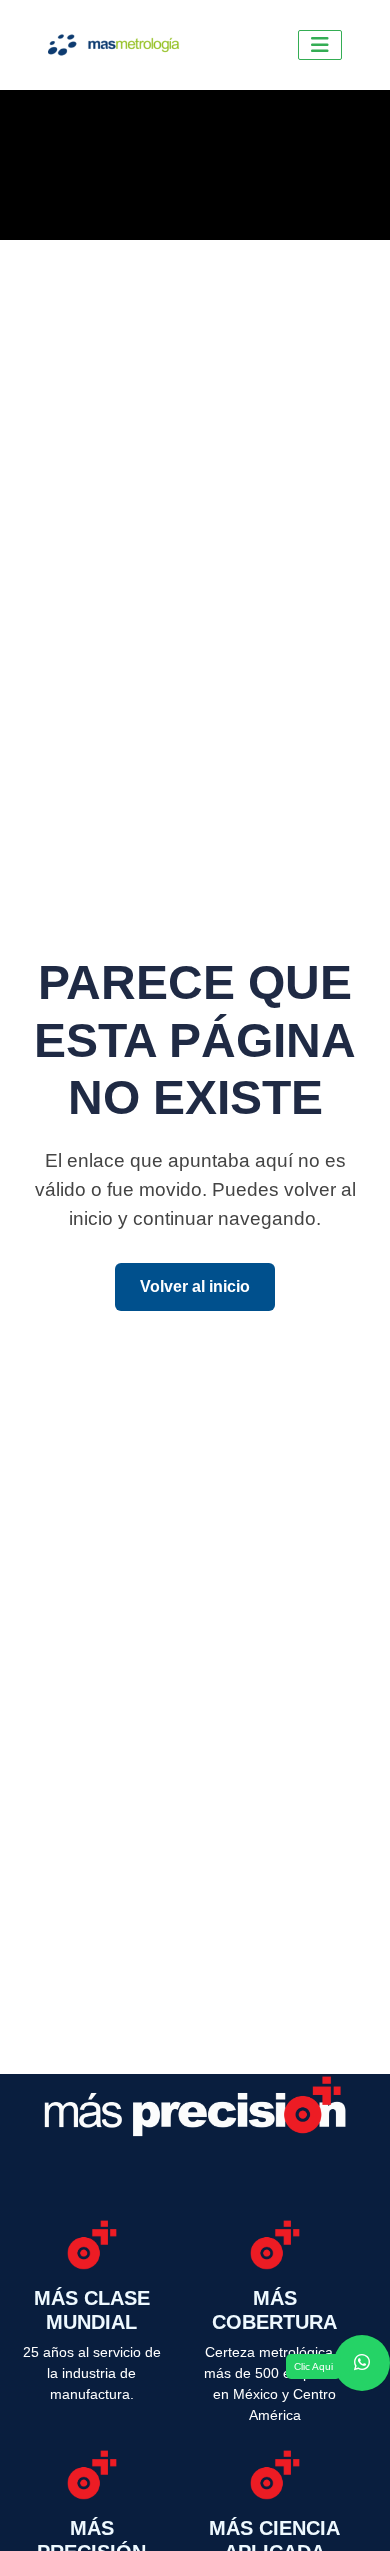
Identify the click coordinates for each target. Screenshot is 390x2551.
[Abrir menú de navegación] (320, 45)
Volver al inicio (195, 1286)
